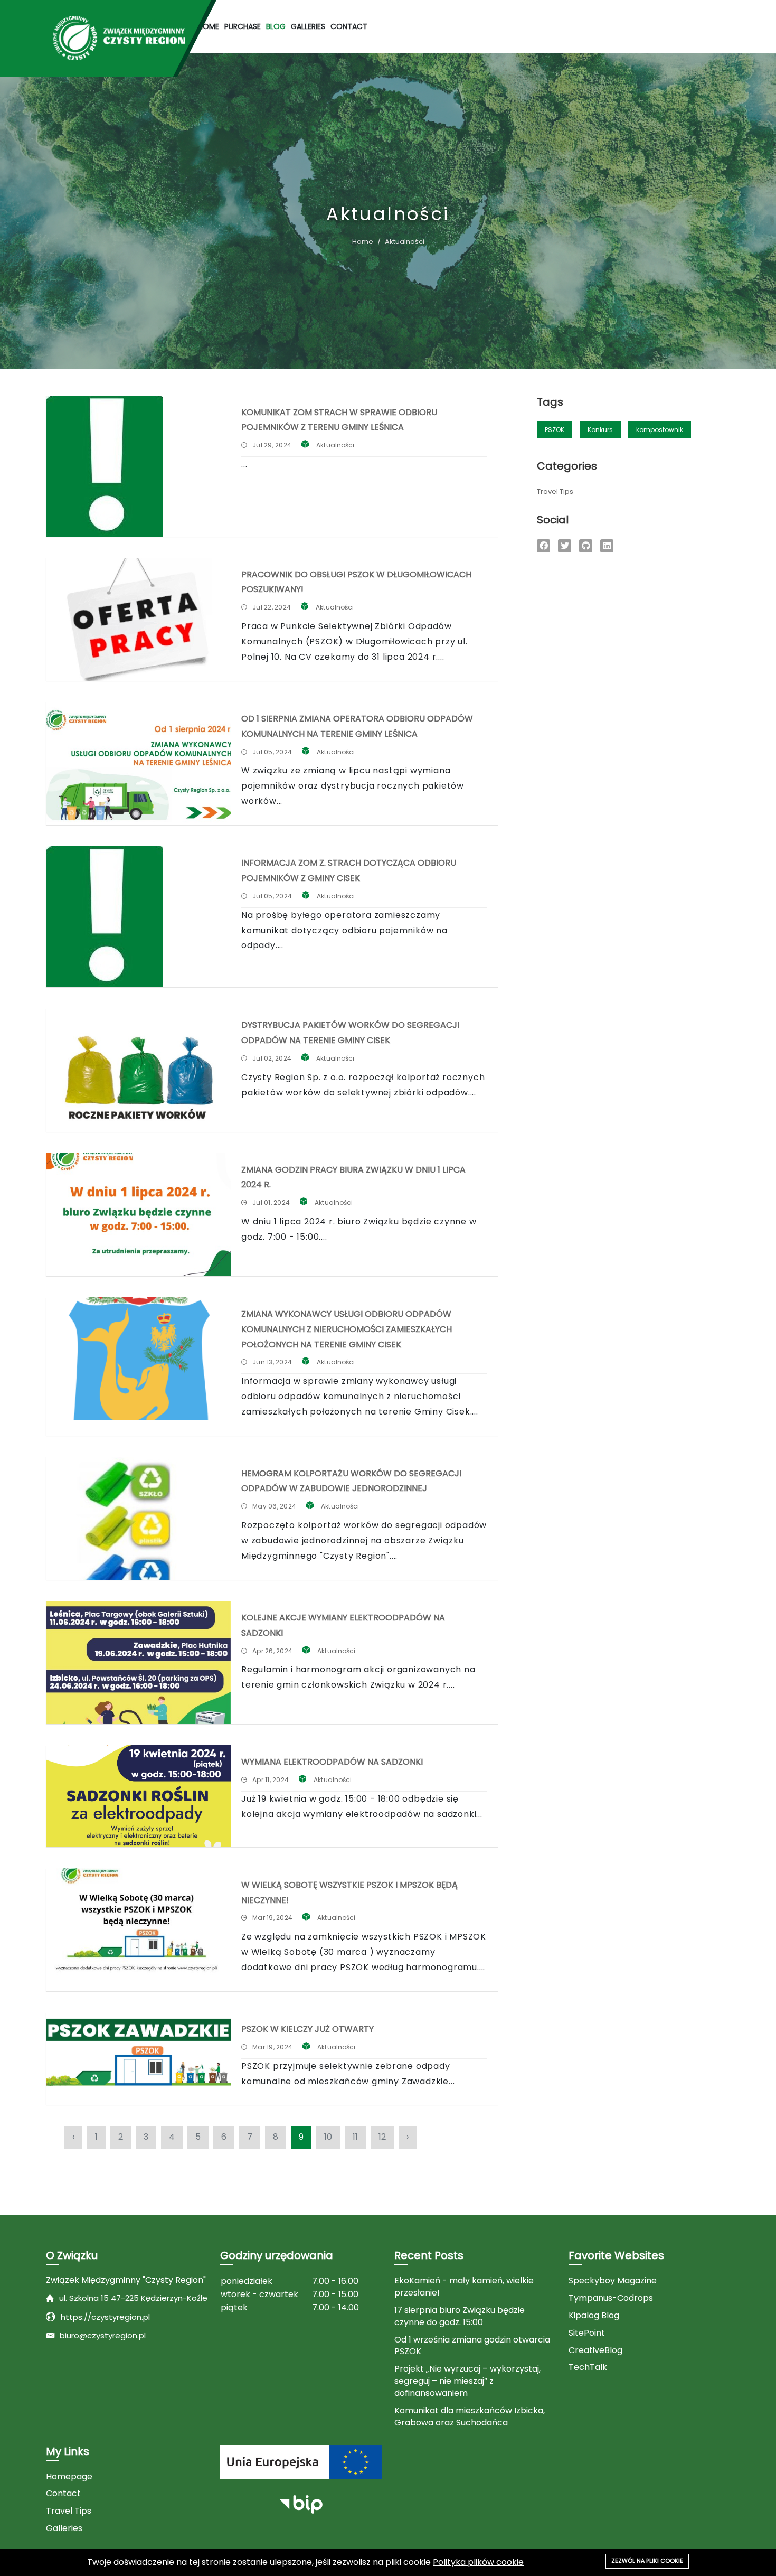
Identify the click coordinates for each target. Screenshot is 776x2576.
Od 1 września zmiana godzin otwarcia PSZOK (472, 2346)
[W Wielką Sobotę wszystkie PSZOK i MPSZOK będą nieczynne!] (138, 1930)
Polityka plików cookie (478, 2562)
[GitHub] (586, 546)
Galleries (308, 26)
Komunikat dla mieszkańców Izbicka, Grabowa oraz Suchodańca (470, 2417)
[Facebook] (543, 546)
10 (328, 2137)
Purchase (243, 26)
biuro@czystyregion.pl (103, 2335)
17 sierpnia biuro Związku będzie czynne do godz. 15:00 (460, 2316)
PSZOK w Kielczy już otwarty (307, 2029)
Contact (349, 26)
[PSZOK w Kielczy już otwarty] (138, 2053)
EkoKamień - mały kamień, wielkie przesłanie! (464, 2287)
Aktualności (335, 445)
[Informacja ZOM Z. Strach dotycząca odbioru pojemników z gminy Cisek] (138, 917)
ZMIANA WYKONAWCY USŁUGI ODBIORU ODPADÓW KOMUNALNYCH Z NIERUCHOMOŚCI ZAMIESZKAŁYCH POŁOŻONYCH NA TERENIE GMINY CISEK (347, 1329)
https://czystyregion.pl (105, 2317)
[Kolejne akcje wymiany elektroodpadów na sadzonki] (138, 1662)
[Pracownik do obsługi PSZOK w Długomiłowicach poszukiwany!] (138, 619)
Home (209, 26)
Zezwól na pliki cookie (647, 2561)
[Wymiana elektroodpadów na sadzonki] (138, 1796)
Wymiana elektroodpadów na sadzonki (332, 1762)
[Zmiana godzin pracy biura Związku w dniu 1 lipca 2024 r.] (138, 1215)
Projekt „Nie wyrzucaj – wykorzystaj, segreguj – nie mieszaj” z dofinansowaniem (467, 2381)
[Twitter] (565, 546)
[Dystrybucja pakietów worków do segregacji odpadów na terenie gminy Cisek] (138, 1070)
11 (355, 2137)
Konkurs (600, 430)
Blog (276, 26)
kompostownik (660, 430)
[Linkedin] (607, 546)
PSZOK (555, 430)
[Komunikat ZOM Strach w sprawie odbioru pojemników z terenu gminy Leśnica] (138, 466)
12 (382, 2137)
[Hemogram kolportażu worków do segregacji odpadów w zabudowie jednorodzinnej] (138, 1518)
